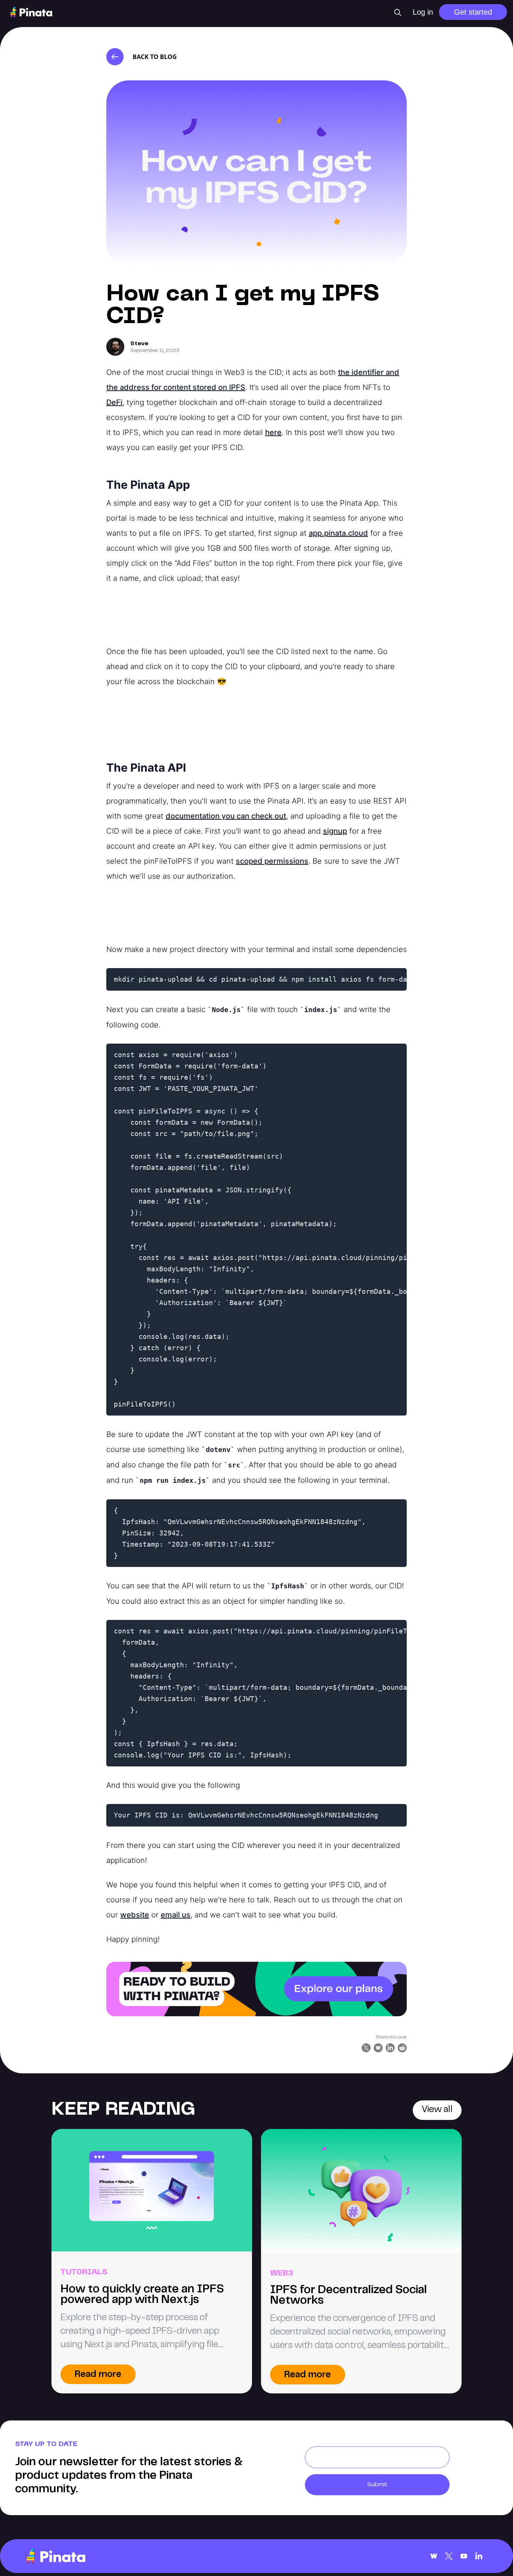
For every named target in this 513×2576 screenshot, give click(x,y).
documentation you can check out (226, 816)
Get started (473, 12)
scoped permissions (272, 861)
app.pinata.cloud (338, 533)
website (135, 1915)
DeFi (114, 402)
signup (335, 831)
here (273, 432)
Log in (423, 12)
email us (176, 1915)
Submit (377, 2485)
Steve (139, 344)
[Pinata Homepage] (55, 2556)
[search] (398, 12)
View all (437, 2110)
